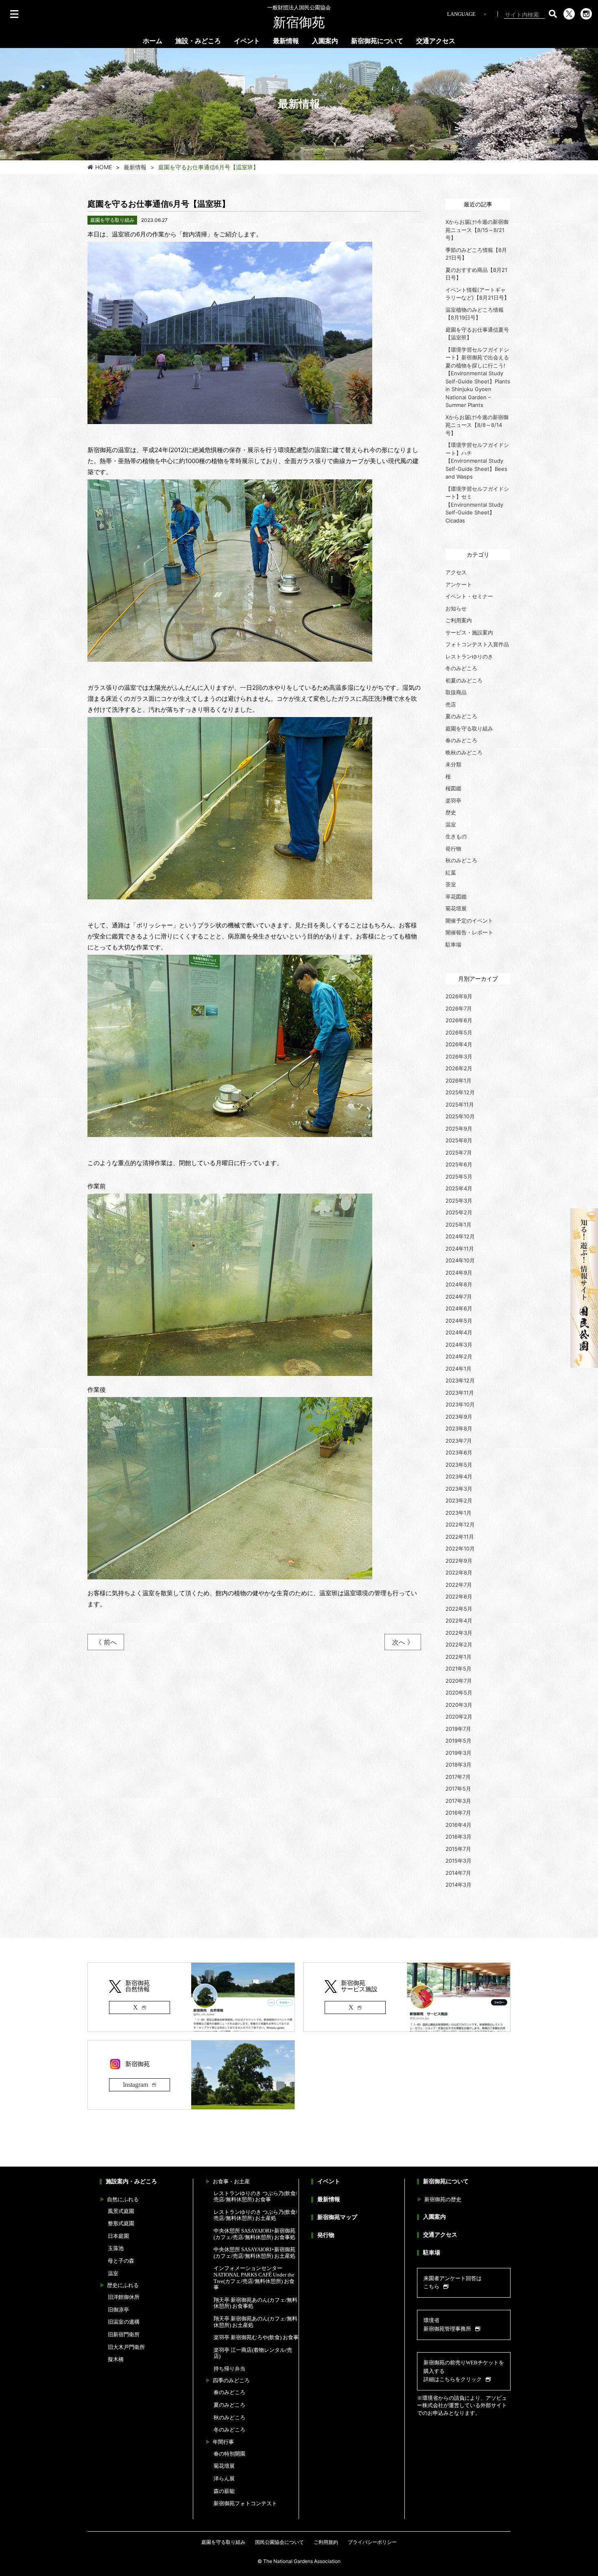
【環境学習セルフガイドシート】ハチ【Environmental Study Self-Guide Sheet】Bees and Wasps (477, 461)
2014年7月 (458, 1873)
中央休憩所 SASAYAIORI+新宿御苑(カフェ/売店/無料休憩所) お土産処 (254, 2253)
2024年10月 (460, 1260)
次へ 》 (403, 1642)
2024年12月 (460, 1236)
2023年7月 (459, 1441)
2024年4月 (459, 1332)
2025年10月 (460, 1116)
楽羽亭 (453, 800)
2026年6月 (459, 1020)
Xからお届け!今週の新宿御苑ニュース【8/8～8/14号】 (477, 425)
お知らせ (456, 608)
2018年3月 (458, 1765)
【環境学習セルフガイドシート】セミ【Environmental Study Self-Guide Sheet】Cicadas (477, 505)
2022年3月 (459, 1633)
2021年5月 (458, 1668)
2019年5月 (458, 1741)
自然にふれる (123, 2199)
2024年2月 (459, 1356)
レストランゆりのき (469, 656)
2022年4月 (459, 1620)
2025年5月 (459, 1176)
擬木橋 (116, 2359)
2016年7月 (458, 1813)
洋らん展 (224, 2479)
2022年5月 (459, 1609)
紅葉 (451, 873)
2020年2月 (459, 1717)
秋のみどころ (461, 860)
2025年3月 (459, 1201)
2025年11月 (460, 1104)
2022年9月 (459, 1561)
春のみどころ (461, 740)
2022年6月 (459, 1596)
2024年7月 (459, 1297)
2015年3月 (458, 1861)
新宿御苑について (377, 41)
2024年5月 (459, 1321)
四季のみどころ (231, 2380)
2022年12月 (460, 1524)
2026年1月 (458, 1080)
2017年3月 (458, 1801)
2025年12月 (460, 1092)
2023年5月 (459, 1465)
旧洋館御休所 (124, 2297)
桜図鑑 (453, 788)
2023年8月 (459, 1428)
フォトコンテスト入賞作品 (477, 644)
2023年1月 (458, 1513)
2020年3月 (459, 1705)
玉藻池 (116, 2248)
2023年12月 (460, 1380)
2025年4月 (459, 1188)
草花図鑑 (456, 897)
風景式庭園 (121, 2211)
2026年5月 (459, 1032)
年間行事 (223, 2442)
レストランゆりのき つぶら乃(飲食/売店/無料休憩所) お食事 (255, 2197)
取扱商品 (456, 692)
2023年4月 (459, 1476)
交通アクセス (436, 41)
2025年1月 (458, 1225)
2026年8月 (459, 996)
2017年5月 (458, 1789)
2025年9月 (459, 1128)
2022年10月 (460, 1548)
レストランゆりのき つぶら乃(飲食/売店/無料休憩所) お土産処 (255, 2215)
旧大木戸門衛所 (126, 2347)
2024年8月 (459, 1284)
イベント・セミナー (469, 596)
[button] (553, 14)
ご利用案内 (459, 620)
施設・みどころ (198, 41)
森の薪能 (224, 2491)
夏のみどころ (461, 716)
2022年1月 (458, 1657)
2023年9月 (459, 1417)
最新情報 (286, 41)
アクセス (456, 572)
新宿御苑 (299, 17)
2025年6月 (459, 1164)
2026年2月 (459, 1068)
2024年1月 (458, 1369)
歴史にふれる (123, 2285)
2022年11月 (460, 1537)
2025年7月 (459, 1152)
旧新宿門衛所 (124, 2334)
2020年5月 (459, 1693)
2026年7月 (459, 1008)
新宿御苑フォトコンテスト (245, 2503)
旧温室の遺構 (124, 2322)
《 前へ (106, 1642)
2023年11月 (460, 1393)
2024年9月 (459, 1273)
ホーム (153, 41)
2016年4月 (458, 1825)
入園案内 (325, 41)
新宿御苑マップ (337, 2217)
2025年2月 (459, 1212)
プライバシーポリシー (372, 2542)
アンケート (459, 584)
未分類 (453, 764)
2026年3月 (459, 1056)
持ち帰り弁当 (229, 2369)
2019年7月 (458, 1729)
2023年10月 (460, 1404)
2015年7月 (458, 1849)
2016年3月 (458, 1837)
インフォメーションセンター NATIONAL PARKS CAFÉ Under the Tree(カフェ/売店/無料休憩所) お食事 (254, 2278)
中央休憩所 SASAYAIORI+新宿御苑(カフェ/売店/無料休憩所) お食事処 (254, 2234)
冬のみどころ (461, 668)
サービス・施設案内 (469, 632)
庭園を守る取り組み (469, 728)
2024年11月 (460, 1249)
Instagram (135, 2085)
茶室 (451, 884)
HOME (104, 167)
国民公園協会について (279, 2542)
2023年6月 (459, 1452)
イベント (247, 41)
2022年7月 (459, 1585)
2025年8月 (459, 1140)
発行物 (453, 848)
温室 (451, 824)
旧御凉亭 (118, 2310)
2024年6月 (459, 1308)
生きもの (456, 836)
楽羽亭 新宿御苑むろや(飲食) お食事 (256, 2337)
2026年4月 (459, 1044)
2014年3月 (458, 1885)
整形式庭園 (121, 2223)
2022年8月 (459, 1572)
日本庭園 (118, 2236)
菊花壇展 (456, 908)
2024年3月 (459, 1345)
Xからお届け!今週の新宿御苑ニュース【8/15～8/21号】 (477, 230)
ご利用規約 (326, 2542)
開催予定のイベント (469, 921)
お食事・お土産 (231, 2181)
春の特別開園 (229, 2454)
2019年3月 (458, 1753)
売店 (451, 704)
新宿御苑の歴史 (443, 2199)
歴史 (451, 812)
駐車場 (453, 945)
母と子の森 (121, 2261)
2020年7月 (459, 1681)
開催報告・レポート (469, 932)
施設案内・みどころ (131, 2181)
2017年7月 (458, 1777)
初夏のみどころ (464, 680)
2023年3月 (459, 1489)
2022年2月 (459, 1644)
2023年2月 (459, 1500)
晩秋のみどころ (464, 752)
